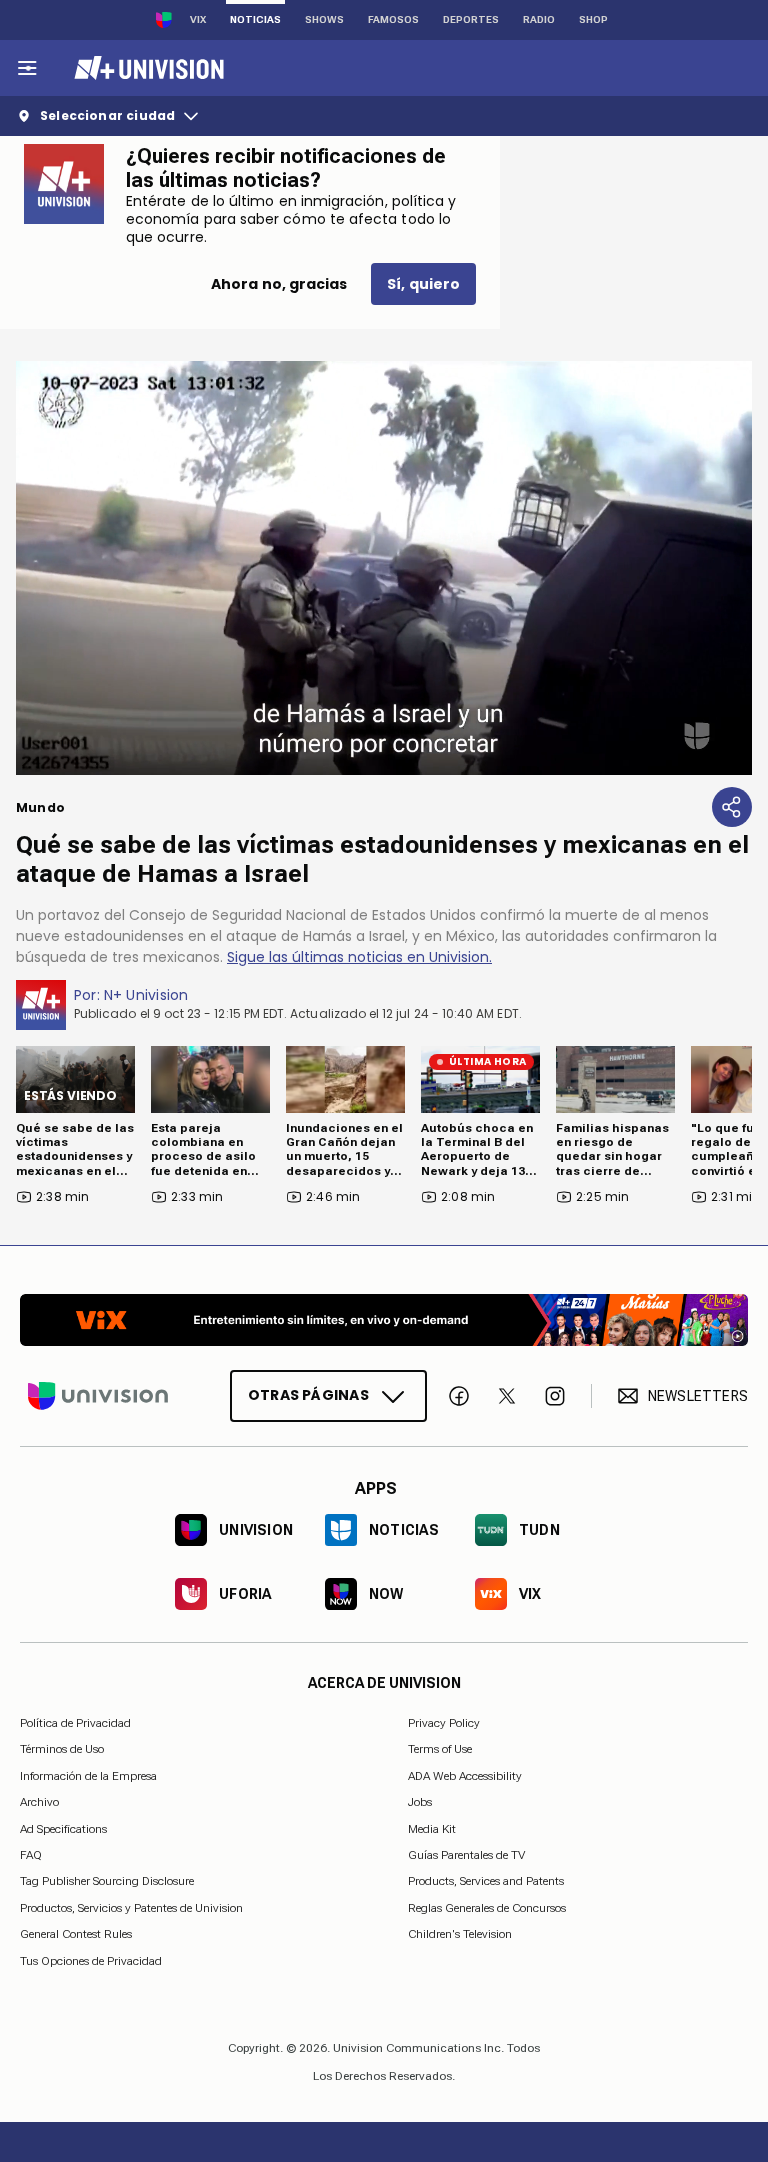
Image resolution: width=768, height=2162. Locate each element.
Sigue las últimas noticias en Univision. (359, 957)
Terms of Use (440, 1749)
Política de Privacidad (75, 1723)
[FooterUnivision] (98, 1396)
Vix (198, 19)
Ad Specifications (63, 1828)
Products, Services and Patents (486, 1881)
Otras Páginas (308, 1395)
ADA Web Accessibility (465, 1775)
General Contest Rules (76, 1934)
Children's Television (460, 1934)
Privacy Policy (444, 1723)
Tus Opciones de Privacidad (91, 1961)
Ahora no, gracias (279, 284)
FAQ (31, 1855)
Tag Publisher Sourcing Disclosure (107, 1881)
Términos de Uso (62, 1749)
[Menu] (27, 68)
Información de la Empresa (88, 1775)
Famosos (393, 19)
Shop (593, 19)
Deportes (471, 19)
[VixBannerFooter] (384, 1320)
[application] (384, 568)
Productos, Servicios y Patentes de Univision (131, 1907)
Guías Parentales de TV (466, 1855)
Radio (539, 19)
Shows (324, 19)
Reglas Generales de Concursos (487, 1907)
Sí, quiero (423, 284)
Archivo (39, 1802)
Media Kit (432, 1828)
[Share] (732, 807)
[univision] (146, 68)
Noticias (255, 19)
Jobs (420, 1802)
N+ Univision (146, 995)
